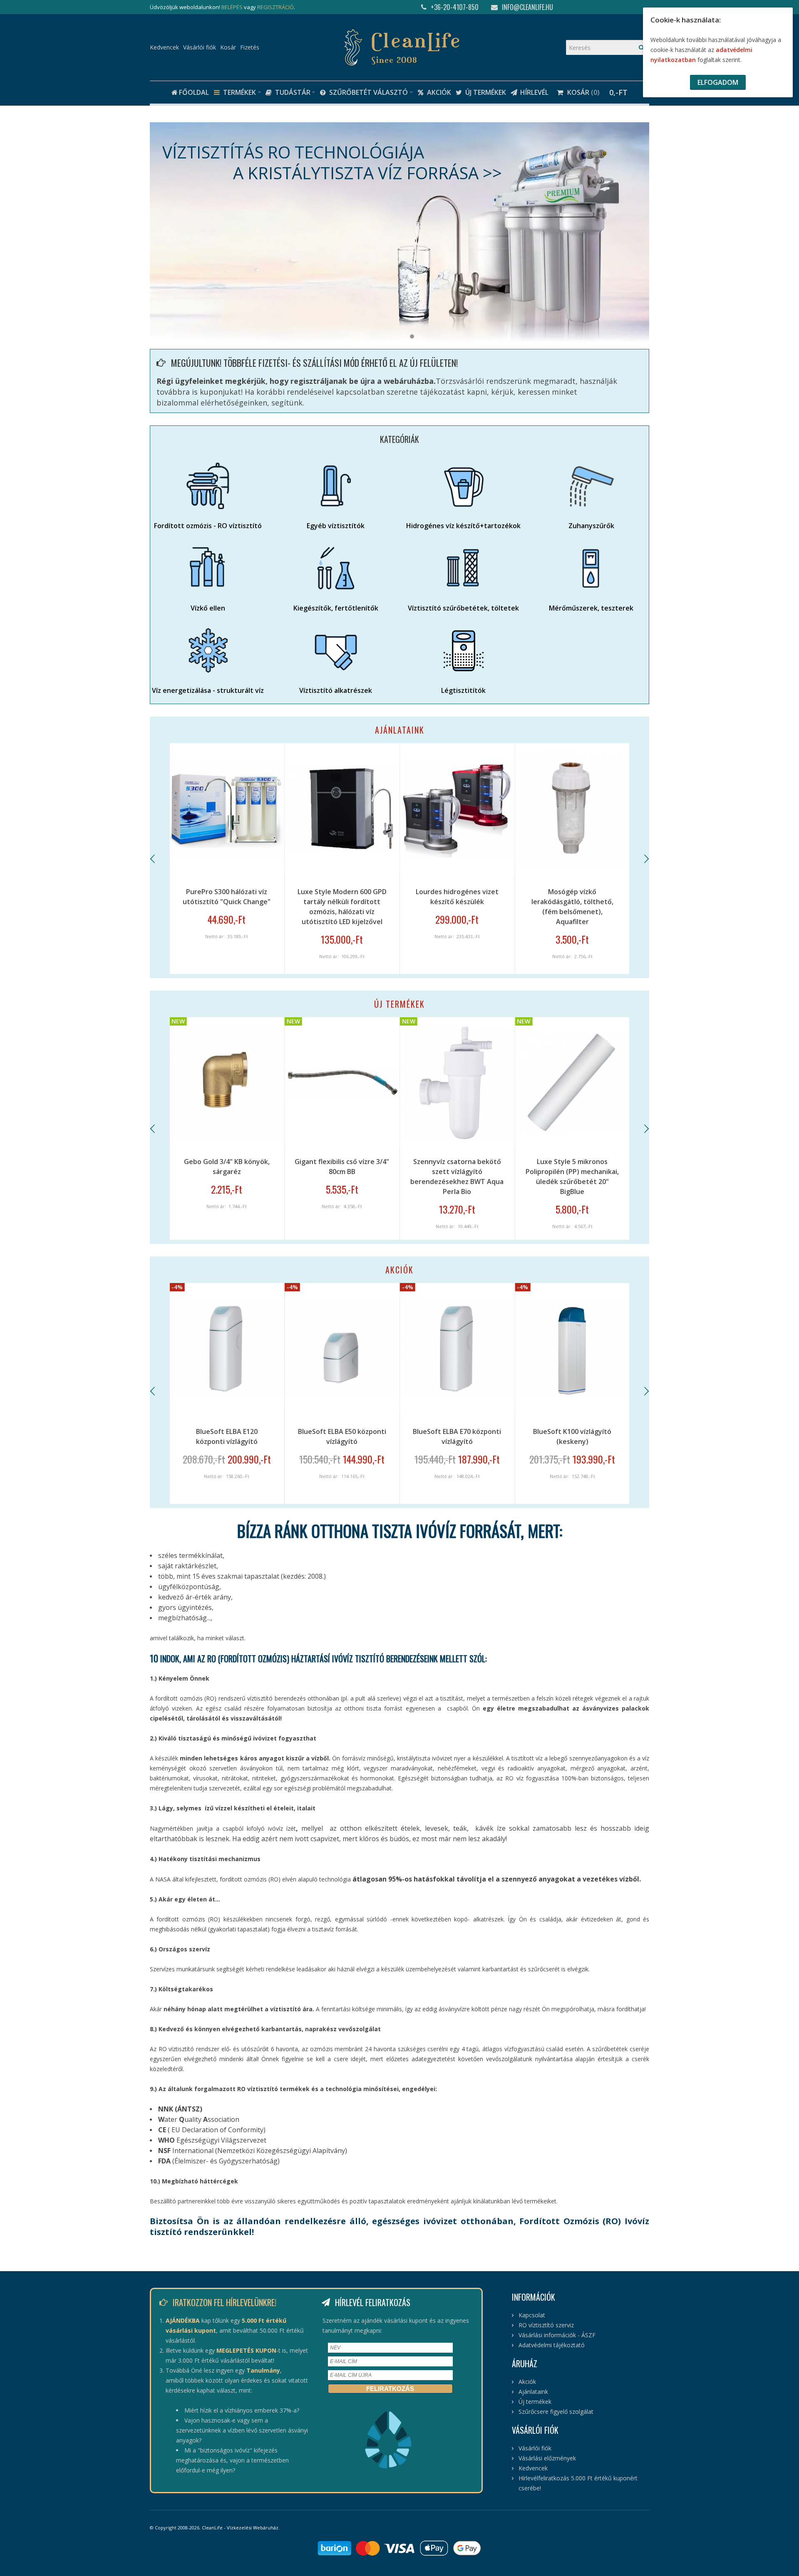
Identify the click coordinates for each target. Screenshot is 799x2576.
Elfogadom (718, 82)
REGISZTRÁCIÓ (275, 7)
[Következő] (646, 859)
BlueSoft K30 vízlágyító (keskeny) (457, 1436)
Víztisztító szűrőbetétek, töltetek (463, 608)
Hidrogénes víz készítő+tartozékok (463, 526)
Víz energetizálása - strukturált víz (208, 690)
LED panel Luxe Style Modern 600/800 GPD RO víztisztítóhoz (572, 1167)
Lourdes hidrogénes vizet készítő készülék (342, 897)
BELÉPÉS (232, 7)
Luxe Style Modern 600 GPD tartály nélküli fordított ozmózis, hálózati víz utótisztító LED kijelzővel (227, 907)
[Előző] (153, 859)
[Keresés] (642, 47)
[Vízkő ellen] (208, 568)
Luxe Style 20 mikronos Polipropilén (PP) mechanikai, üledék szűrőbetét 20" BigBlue (457, 1177)
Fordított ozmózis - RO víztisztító (208, 526)
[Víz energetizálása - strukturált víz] (208, 650)
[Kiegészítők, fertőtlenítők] (336, 568)
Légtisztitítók (463, 690)
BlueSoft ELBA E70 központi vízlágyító (227, 1436)
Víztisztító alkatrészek (336, 690)
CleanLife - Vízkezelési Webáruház (240, 2528)
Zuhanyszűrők (591, 526)
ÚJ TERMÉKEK (399, 1004)
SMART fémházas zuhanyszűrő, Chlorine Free (572, 897)
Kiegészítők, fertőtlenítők (336, 608)
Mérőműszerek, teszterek (591, 608)
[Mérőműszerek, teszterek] (591, 568)
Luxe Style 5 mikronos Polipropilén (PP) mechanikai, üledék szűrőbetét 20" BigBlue (342, 1177)
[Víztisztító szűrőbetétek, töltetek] (463, 568)
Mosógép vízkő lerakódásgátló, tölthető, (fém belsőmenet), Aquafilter (457, 907)
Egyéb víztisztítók (336, 526)
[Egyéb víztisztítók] (336, 486)
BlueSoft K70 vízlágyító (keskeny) (572, 1436)
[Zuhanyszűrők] (591, 486)
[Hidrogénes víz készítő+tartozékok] (463, 486)
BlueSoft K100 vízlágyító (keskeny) (342, 1436)
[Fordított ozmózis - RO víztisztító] (208, 486)
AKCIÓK (399, 1270)
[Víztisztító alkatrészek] (336, 650)
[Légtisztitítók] (463, 650)
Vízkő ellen (208, 608)
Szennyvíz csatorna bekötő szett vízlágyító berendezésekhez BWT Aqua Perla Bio (227, 1177)
